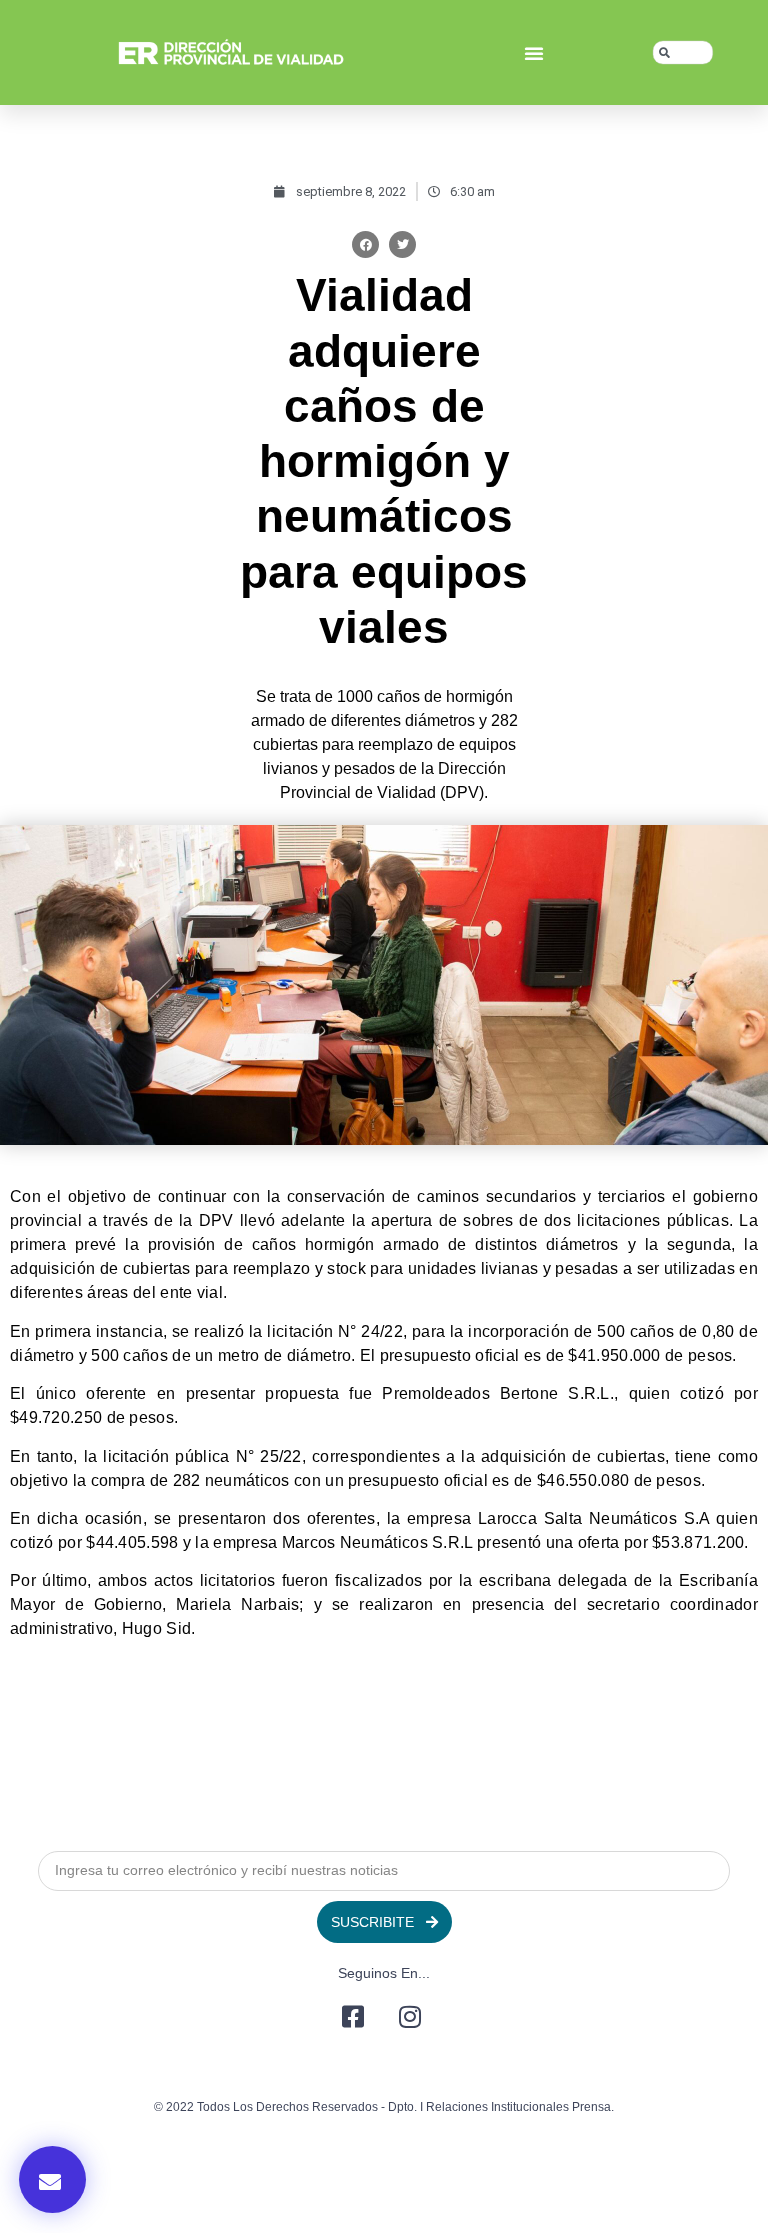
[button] (534, 53)
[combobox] (683, 53)
